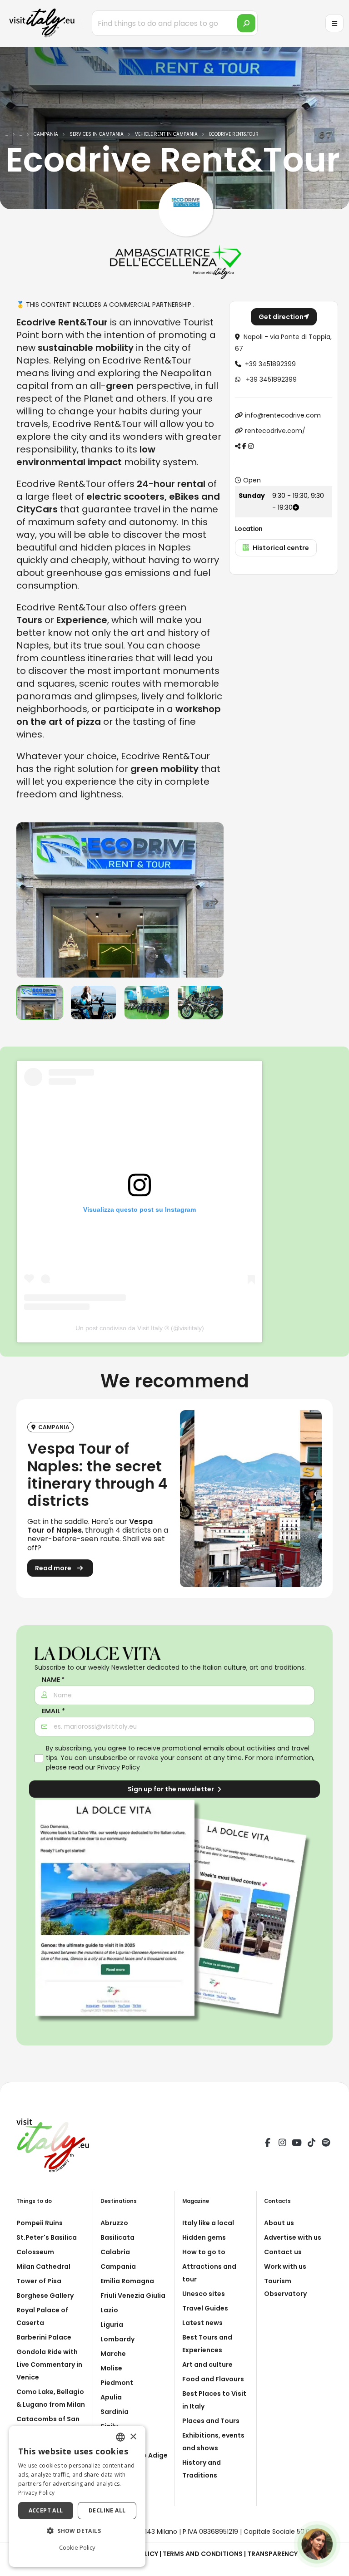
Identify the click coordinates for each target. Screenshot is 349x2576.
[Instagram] (282, 2144)
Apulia (111, 2397)
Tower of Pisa (39, 2281)
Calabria (115, 2252)
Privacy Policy (119, 1767)
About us (279, 2223)
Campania (118, 2266)
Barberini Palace (44, 2337)
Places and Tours (211, 2421)
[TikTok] (311, 2144)
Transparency (272, 2554)
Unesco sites (204, 2294)
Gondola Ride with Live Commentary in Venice (49, 2365)
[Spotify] (326, 2144)
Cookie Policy (77, 2547)
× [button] (133, 2437)
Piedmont (117, 2383)
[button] (77, 2531)
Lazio (109, 2310)
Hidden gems (204, 2237)
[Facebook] (268, 2144)
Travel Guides (205, 2308)
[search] (246, 23)
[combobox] (120, 2437)
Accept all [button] (46, 2510)
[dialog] (77, 2496)
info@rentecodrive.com (283, 415)
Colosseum (35, 2252)
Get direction (281, 317)
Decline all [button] (107, 2510)
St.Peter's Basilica (47, 2237)
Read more (54, 1568)
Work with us (285, 2266)
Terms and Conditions (203, 2554)
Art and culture (207, 2365)
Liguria (112, 2325)
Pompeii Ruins (40, 2223)
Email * (53, 1711)
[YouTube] (297, 2144)
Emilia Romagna (127, 2281)
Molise (111, 2368)
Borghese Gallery (45, 2296)
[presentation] (28, 900)
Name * (53, 1680)
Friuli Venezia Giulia (133, 2296)
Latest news (202, 2323)
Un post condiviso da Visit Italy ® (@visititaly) (140, 1328)
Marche (113, 2354)
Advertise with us (293, 2237)
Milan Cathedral (43, 2266)
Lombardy (117, 2339)
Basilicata (117, 2237)
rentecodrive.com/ (275, 431)
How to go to (204, 2252)
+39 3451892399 (270, 364)
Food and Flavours (213, 2379)
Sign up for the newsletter (172, 1789)
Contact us (283, 2252)
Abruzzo (114, 2223)
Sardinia (115, 2412)
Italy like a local (208, 2223)
